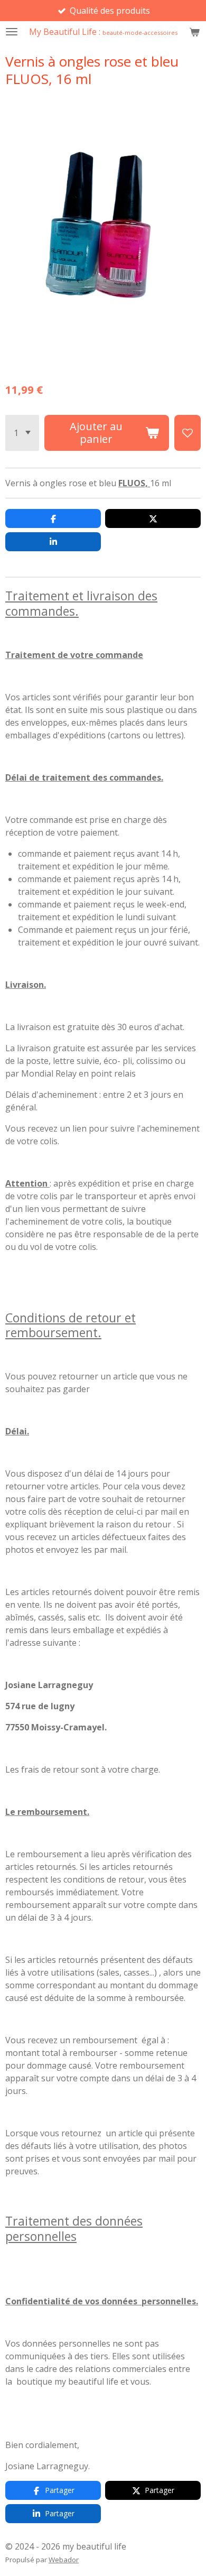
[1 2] (22, 433)
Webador (64, 2560)
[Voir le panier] (194, 32)
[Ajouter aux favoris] (188, 433)
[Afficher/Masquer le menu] (12, 32)
